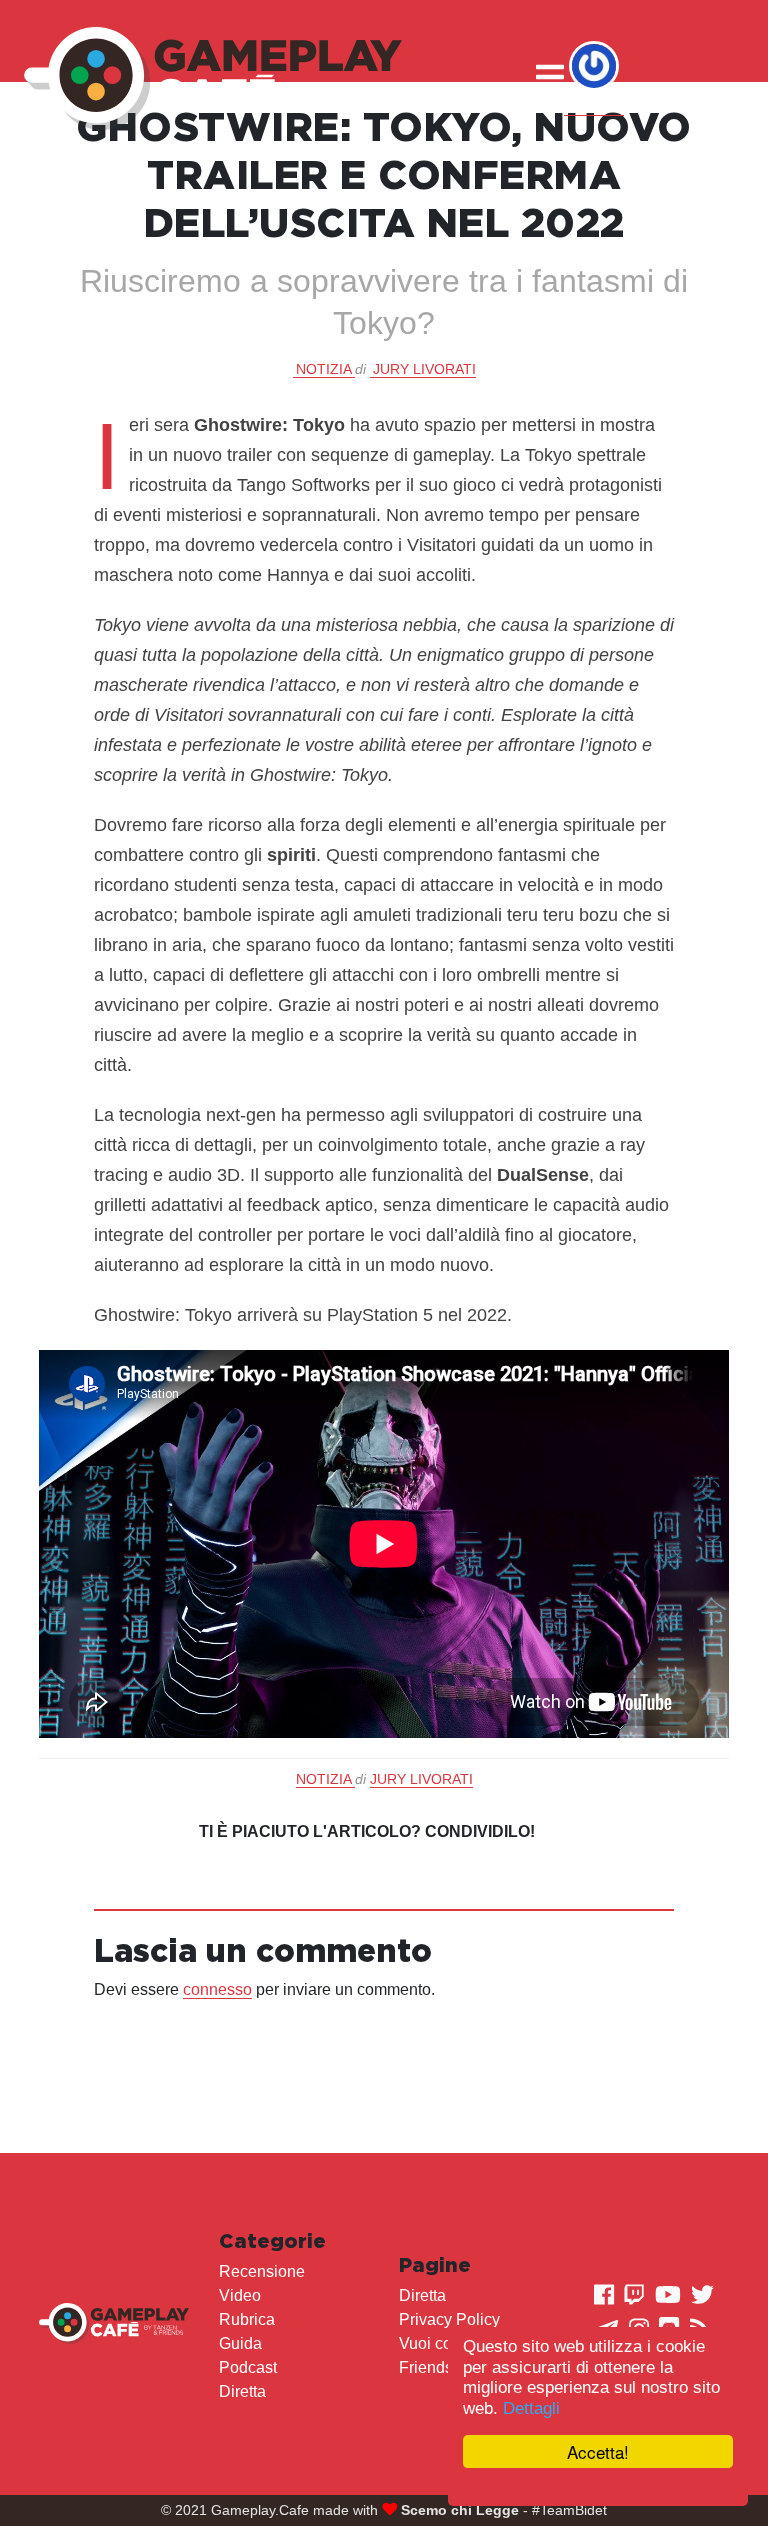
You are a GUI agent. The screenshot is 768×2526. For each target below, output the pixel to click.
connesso (217, 1989)
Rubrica (247, 2319)
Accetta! (598, 2451)
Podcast (248, 2367)
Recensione (262, 2271)
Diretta (242, 2391)
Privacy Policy (449, 2319)
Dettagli (531, 2408)
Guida (240, 2343)
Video (240, 2295)
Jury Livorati (424, 369)
